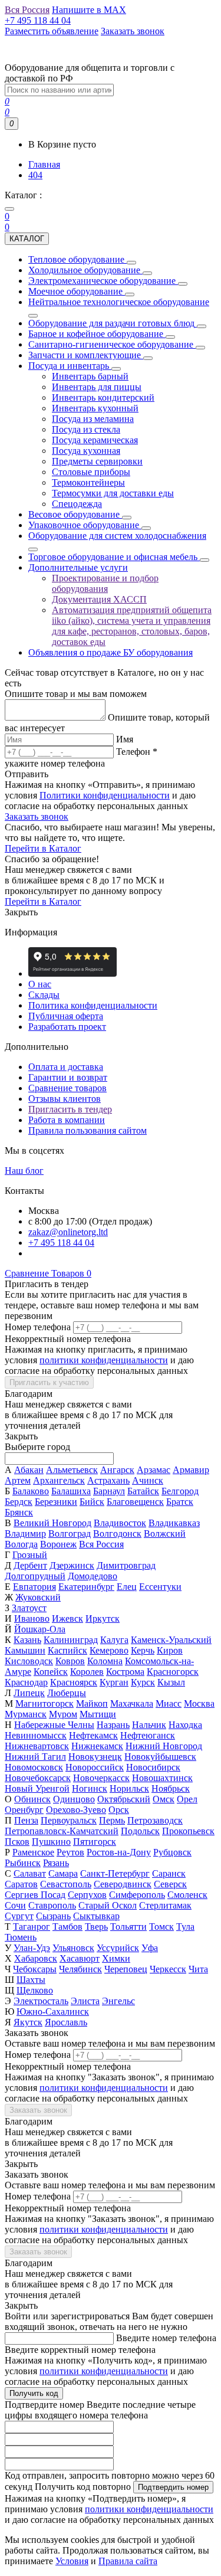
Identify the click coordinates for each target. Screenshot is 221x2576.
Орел (187, 1799)
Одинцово (74, 1799)
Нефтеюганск (148, 1735)
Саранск (169, 1873)
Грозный (30, 1555)
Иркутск (103, 1618)
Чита (198, 1969)
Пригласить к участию (49, 1382)
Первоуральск (69, 1820)
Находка (185, 1725)
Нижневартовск (37, 1746)
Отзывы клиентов (65, 1099)
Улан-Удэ (32, 1948)
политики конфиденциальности (104, 1360)
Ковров (70, 1661)
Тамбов (67, 1927)
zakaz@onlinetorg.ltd (68, 1232)
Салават (30, 1873)
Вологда (21, 1544)
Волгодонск (117, 1534)
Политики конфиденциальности (105, 795)
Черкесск (168, 1969)
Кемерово (109, 1650)
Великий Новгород (52, 1523)
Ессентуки (160, 1587)
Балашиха (71, 1491)
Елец (127, 1587)
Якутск (28, 2022)
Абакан (29, 1470)
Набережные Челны (54, 1725)
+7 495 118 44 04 (61, 1243)
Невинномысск (36, 1735)
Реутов (70, 1852)
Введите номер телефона (166, 2338)
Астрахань (108, 1480)
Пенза (26, 1820)
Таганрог (32, 1927)
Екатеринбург (86, 1587)
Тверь (96, 1927)
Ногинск (90, 1788)
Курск (143, 1682)
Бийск (92, 1502)
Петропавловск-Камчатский (62, 1831)
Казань (27, 1640)
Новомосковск (34, 1767)
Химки (116, 1958)
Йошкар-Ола (40, 1629)
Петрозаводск (155, 1820)
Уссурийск (118, 1948)
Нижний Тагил (35, 1757)
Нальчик (149, 1725)
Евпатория (34, 1587)
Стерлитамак (165, 1905)
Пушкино (51, 1842)
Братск (180, 1502)
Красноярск (74, 1682)
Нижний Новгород (164, 1746)
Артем (18, 1480)
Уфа (150, 1948)
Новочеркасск (101, 1778)
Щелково (35, 1990)
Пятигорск (95, 1842)
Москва (199, 1703)
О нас (40, 984)
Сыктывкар (96, 1916)
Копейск (51, 1672)
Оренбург (24, 1810)
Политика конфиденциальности (93, 1005)
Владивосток (120, 1523)
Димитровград (126, 1565)
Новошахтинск (162, 1778)
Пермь (112, 1820)
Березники (56, 1502)
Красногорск (173, 1672)
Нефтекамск (93, 1735)
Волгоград (70, 1534)
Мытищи (98, 1714)
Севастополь (66, 1884)
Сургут (19, 1916)
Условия (72, 2561)
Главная (44, 164)
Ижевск (67, 1618)
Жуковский (38, 1597)
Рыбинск (23, 1863)
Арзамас (154, 1470)
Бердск (19, 1502)
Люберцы (67, 1693)
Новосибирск (153, 1767)
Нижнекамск (97, 1746)
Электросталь (41, 2001)
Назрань (113, 1725)
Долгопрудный (35, 1576)
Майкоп (92, 1703)
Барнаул (109, 1491)
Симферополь (137, 1895)
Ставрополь (52, 1905)
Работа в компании (67, 1120)
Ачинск (148, 1480)
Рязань (56, 1863)
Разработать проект (67, 1027)
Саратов (21, 1884)
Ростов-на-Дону (119, 1852)
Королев (87, 1672)
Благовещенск (135, 1502)
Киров (170, 1650)
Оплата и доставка (66, 1067)
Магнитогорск (44, 1703)
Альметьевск (72, 1470)
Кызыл (171, 1682)
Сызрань (53, 1916)
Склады (44, 995)
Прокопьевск (188, 1831)
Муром (63, 1714)
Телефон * (137, 752)
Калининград (71, 1640)
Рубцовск (172, 1852)
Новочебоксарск (38, 1778)
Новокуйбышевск (160, 1757)
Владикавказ (174, 1523)
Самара (63, 1873)
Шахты (31, 1980)
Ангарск (117, 1470)
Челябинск (80, 1969)
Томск (161, 1927)
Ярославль (66, 2022)
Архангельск (59, 1480)
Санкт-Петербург (115, 1873)
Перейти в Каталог (43, 848)
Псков (17, 1842)
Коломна (105, 1661)
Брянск (19, 1512)
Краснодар (26, 1682)
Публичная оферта (66, 1016)
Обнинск (32, 1799)
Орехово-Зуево (76, 1810)
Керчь (143, 1650)
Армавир (191, 1470)
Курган (114, 1682)
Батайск (143, 1491)
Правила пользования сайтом (88, 1130)
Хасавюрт (80, 1958)
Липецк (29, 1693)
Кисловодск (29, 1661)
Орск (119, 1810)
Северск (170, 1884)
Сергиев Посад (35, 1895)
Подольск (140, 1831)
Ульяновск (73, 1948)
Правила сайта (128, 2561)
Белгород (180, 1491)
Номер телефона (38, 1327)
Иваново (32, 1618)
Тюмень (21, 1937)
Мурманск (26, 1714)
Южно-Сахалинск (53, 2012)
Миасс (169, 1703)
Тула (185, 1927)
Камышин (25, 1650)
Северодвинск (123, 1884)
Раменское (33, 1852)
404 (35, 175)
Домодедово (93, 1576)
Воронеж (58, 1544)
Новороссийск (95, 1767)
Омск (164, 1799)
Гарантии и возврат (68, 1077)
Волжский (165, 1534)
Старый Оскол (108, 1905)
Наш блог (24, 1171)
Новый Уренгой (37, 1788)
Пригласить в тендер (70, 1109)
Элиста (85, 2001)
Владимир (25, 1534)
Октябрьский (124, 1799)
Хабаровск (36, 1958)
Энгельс (118, 2001)
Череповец (126, 1969)
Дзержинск (72, 1565)
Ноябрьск (171, 1788)
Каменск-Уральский (171, 1640)
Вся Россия (101, 1544)
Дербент (30, 1565)
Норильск (129, 1788)
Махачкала (132, 1703)
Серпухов (87, 1895)
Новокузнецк (95, 1757)
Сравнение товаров (67, 1088)
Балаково (31, 1491)
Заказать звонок (37, 816)
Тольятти (128, 1927)
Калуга (114, 1640)
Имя (125, 739)
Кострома (125, 1672)
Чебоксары (35, 1969)
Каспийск (67, 1650)
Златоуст (29, 1608)
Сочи (15, 1905)
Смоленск (187, 1895)
